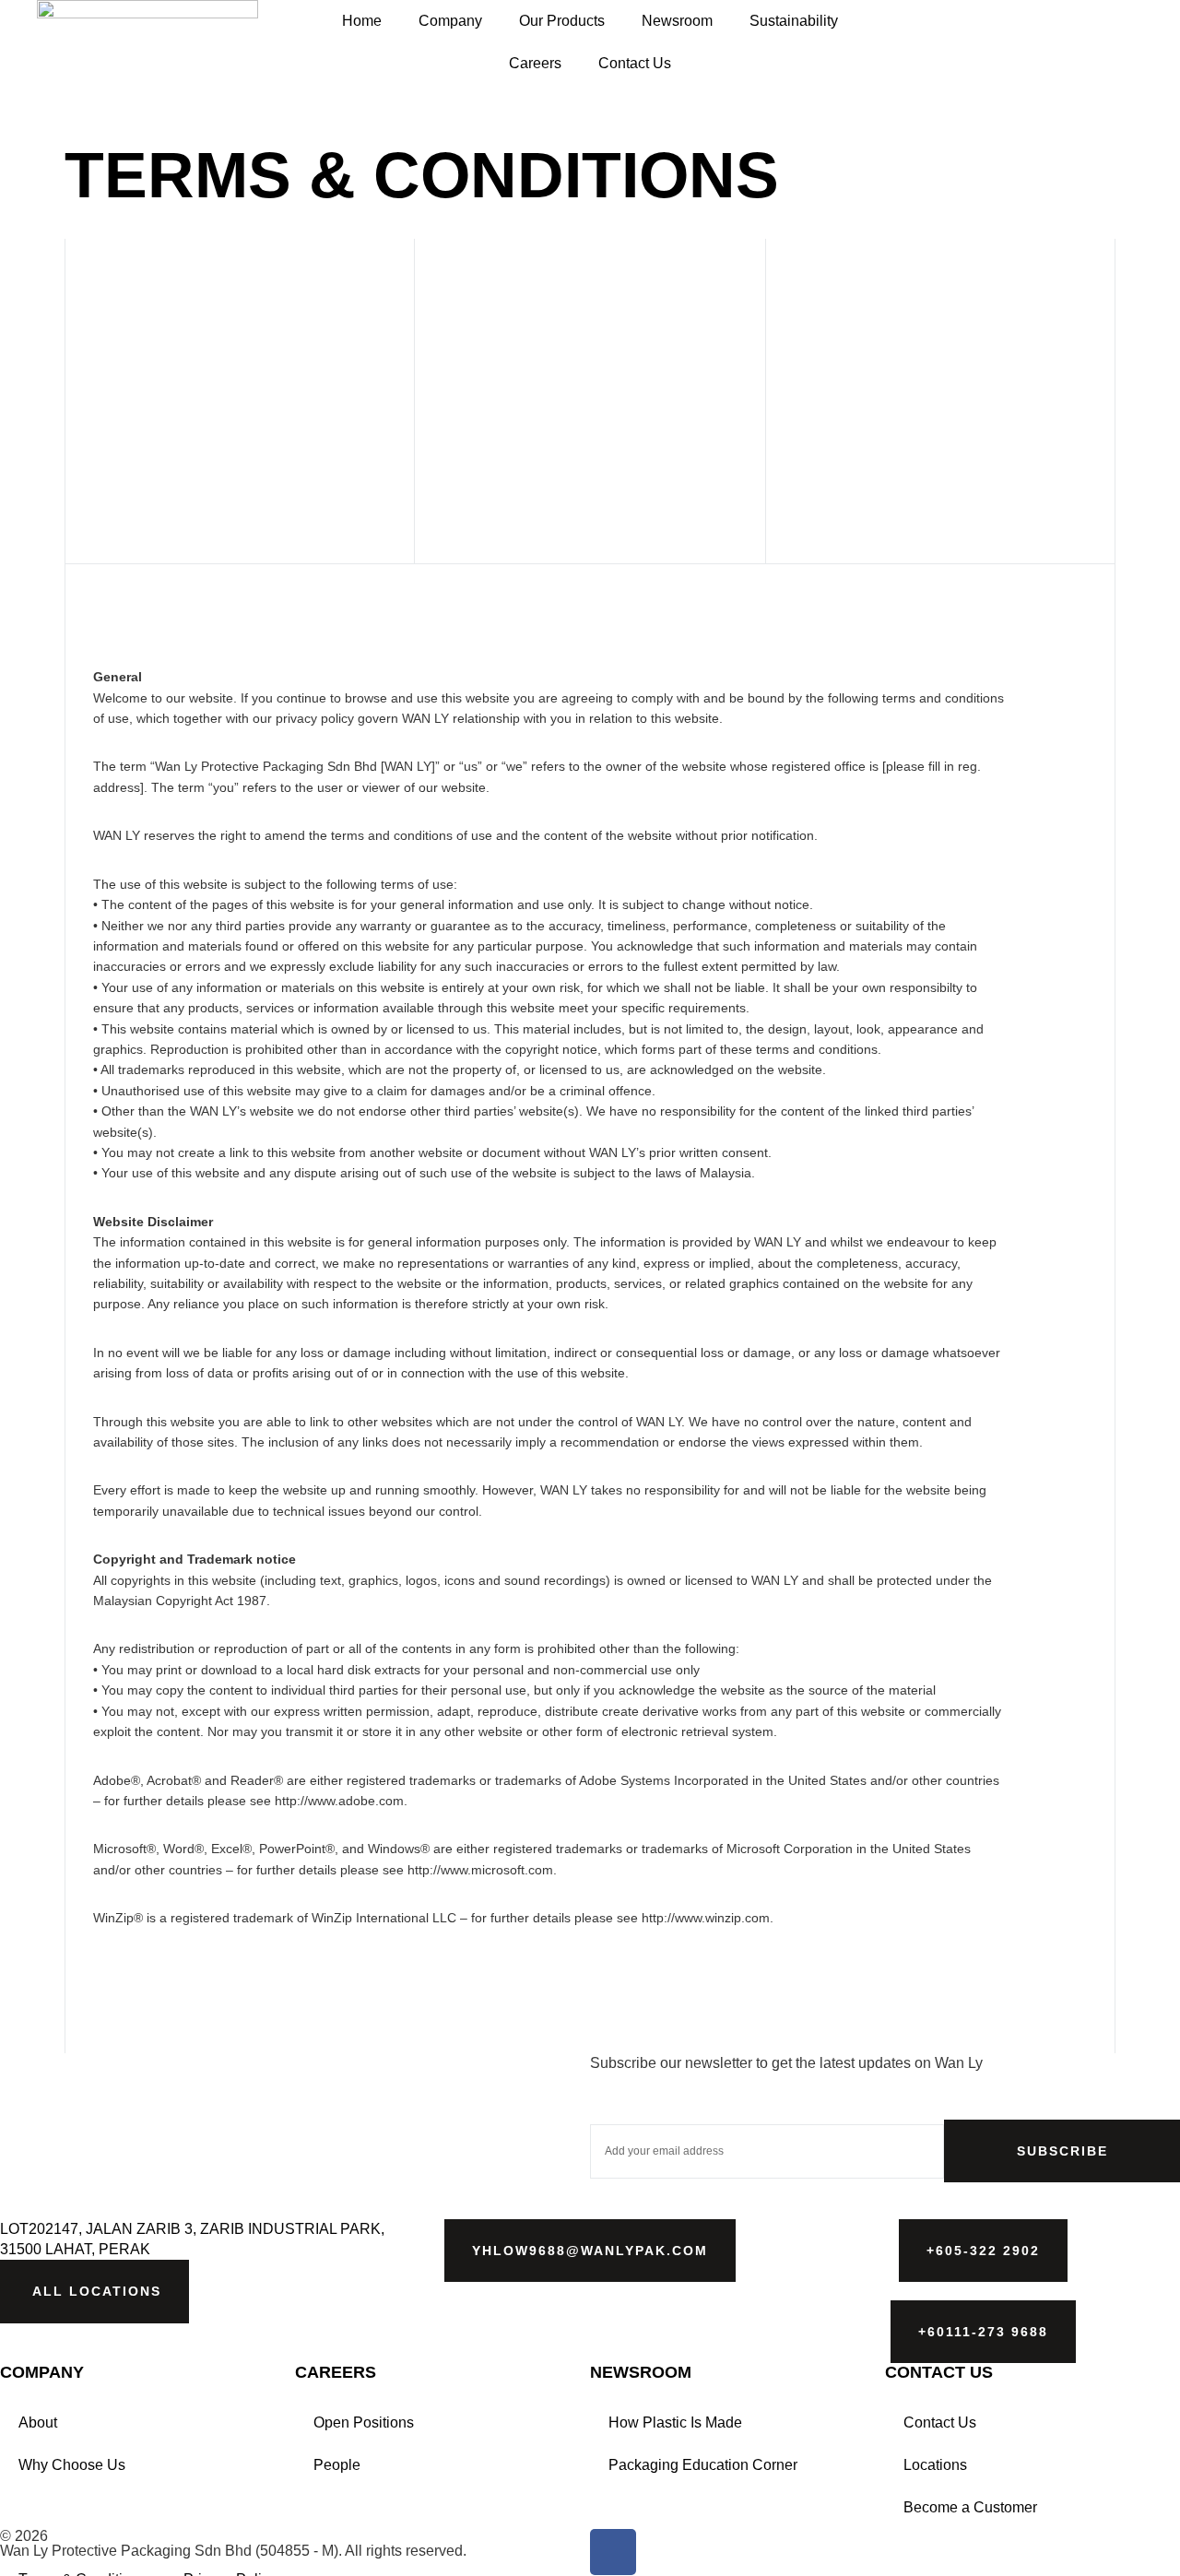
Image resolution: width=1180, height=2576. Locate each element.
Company (450, 21)
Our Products (562, 21)
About (38, 2422)
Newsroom (677, 21)
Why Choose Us (72, 2465)
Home (362, 21)
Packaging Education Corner (703, 2465)
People (337, 2465)
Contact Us (635, 63)
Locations (935, 2465)
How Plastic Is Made (675, 2422)
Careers (535, 63)
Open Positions (364, 2422)
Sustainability (794, 21)
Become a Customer (970, 2507)
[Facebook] (613, 2552)
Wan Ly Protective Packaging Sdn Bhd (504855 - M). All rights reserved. (233, 2551)
